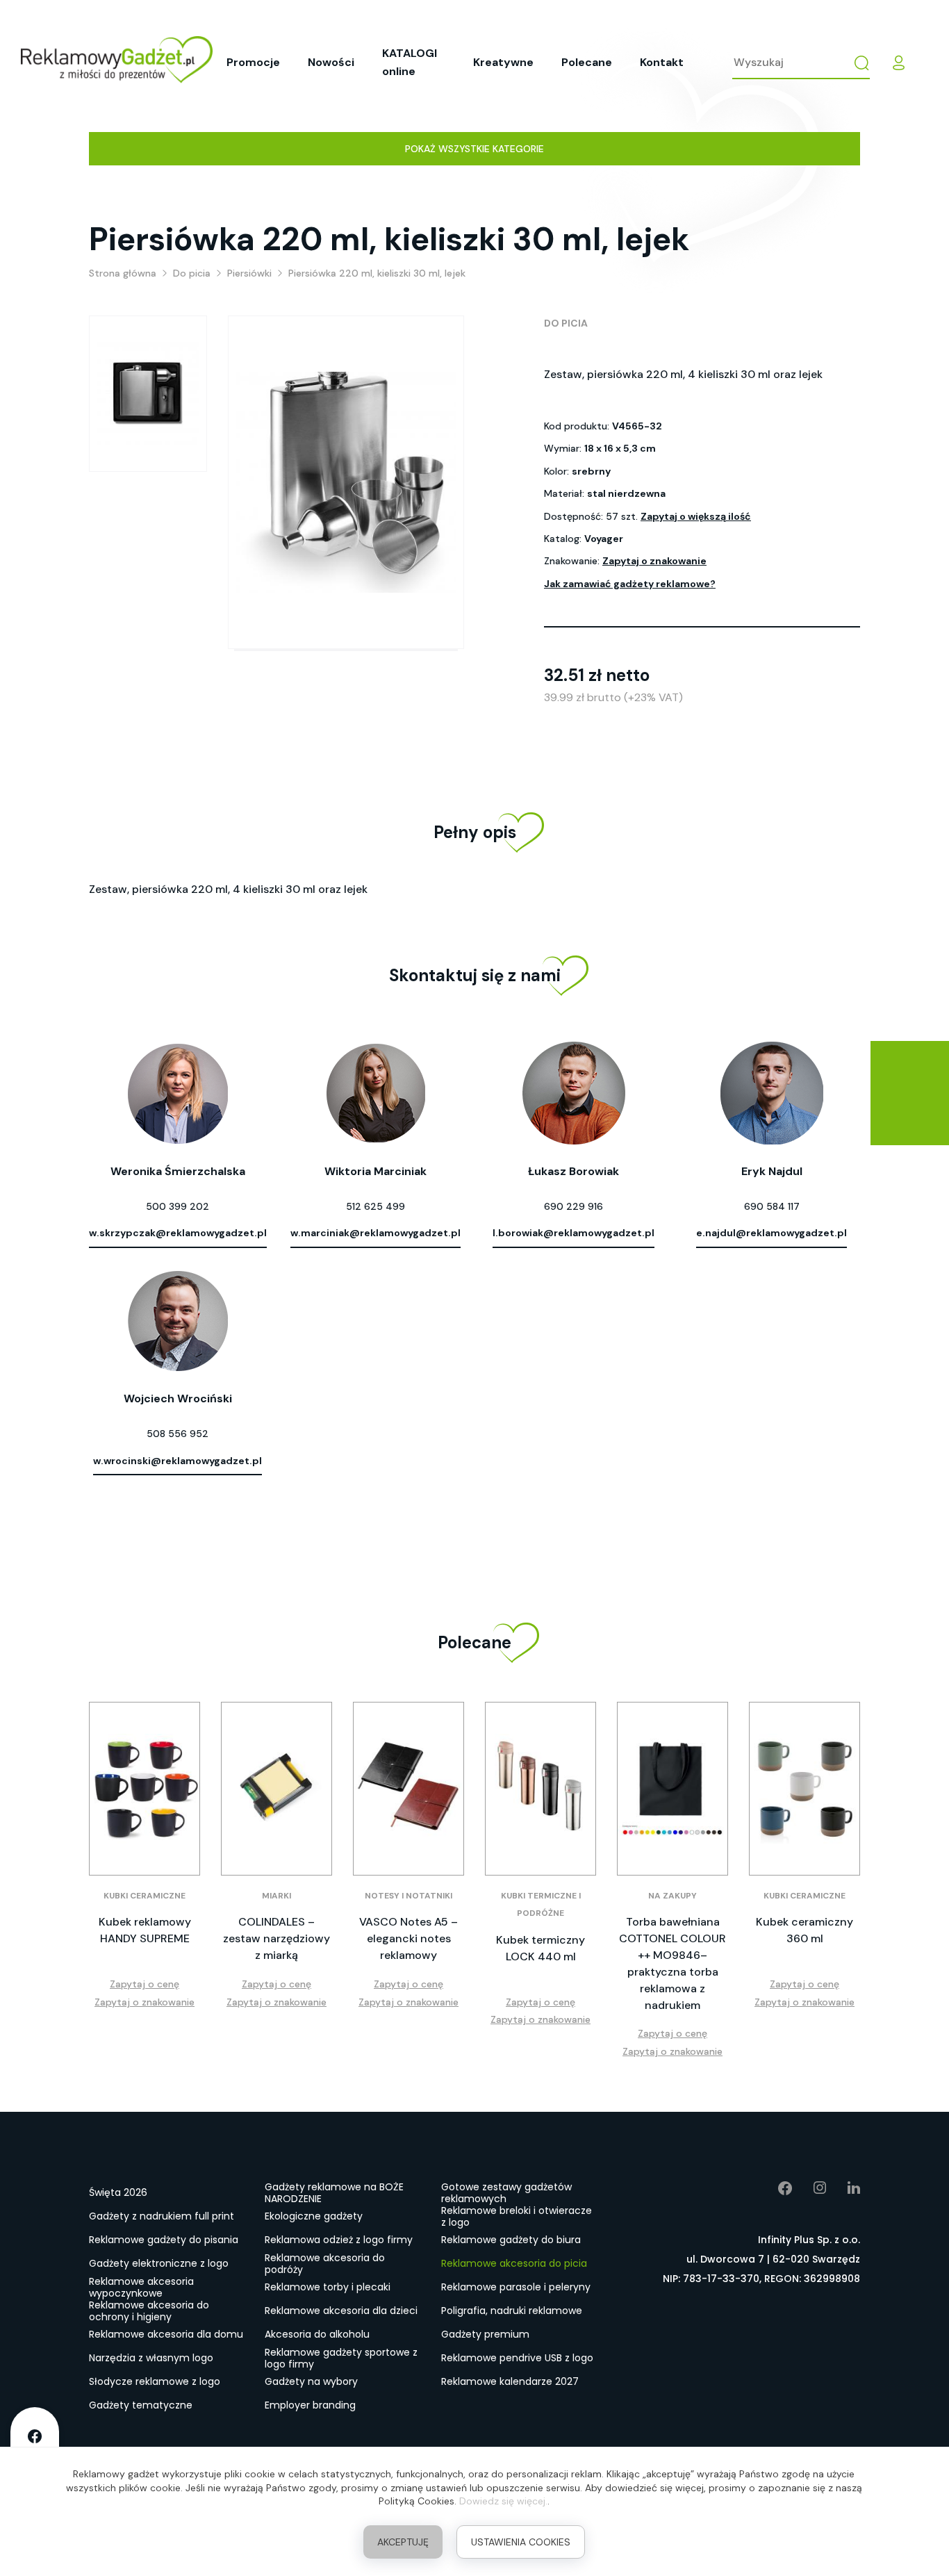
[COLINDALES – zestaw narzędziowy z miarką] (277, 1789)
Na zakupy (672, 1896)
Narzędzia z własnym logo (151, 2358)
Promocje (253, 62)
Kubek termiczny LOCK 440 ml (540, 1948)
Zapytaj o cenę (145, 1984)
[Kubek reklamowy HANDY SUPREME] (145, 1789)
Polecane (587, 62)
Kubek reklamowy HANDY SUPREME (145, 1930)
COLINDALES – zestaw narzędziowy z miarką (277, 1938)
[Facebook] (775, 2188)
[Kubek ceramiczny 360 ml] (804, 1789)
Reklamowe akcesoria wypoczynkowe (141, 2288)
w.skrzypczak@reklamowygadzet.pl (178, 1233)
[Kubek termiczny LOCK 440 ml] (540, 1789)
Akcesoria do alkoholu (317, 2334)
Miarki (277, 1896)
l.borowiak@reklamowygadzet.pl (573, 1233)
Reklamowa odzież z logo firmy (339, 2240)
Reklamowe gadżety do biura (511, 2240)
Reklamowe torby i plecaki (328, 2287)
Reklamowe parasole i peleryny (516, 2287)
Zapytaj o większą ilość (696, 516)
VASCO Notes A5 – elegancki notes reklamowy (409, 1938)
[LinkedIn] (843, 2188)
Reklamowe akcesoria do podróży (325, 2264)
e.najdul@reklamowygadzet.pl (771, 1233)
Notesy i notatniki (409, 1896)
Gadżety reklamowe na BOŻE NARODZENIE (334, 2193)
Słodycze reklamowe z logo (155, 2381)
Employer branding (310, 2405)
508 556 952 (178, 1434)
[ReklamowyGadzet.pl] (117, 62)
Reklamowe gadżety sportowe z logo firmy (341, 2358)
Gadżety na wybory (311, 2381)
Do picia (566, 323)
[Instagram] (810, 2188)
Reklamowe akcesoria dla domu (166, 2334)
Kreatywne (503, 62)
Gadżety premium (485, 2334)
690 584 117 (772, 1206)
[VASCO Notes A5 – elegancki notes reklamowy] (409, 1789)
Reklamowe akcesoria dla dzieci (341, 2311)
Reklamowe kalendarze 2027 (510, 2381)
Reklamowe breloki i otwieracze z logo (517, 2217)
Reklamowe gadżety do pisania (164, 2240)
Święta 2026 (118, 2192)
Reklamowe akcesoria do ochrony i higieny (149, 2311)
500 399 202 (178, 1206)
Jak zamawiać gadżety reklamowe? (630, 584)
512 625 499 (376, 1206)
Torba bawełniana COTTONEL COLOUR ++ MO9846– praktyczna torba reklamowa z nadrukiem (672, 1963)
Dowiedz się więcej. (503, 2501)
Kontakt (662, 62)
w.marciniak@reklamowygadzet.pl (376, 1233)
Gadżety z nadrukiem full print (162, 2216)
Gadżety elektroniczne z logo (159, 2263)
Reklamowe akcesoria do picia (514, 2263)
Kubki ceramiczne (145, 1896)
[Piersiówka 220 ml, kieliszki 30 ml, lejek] (148, 394)
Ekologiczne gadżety (314, 2216)
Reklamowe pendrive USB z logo (517, 2358)
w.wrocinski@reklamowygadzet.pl (178, 1461)
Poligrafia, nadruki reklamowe (512, 2311)
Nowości (331, 62)
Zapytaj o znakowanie (654, 561)
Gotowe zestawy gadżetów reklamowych (506, 2193)
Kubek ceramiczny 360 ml (804, 1930)
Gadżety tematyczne (141, 2405)
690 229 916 (573, 1206)
